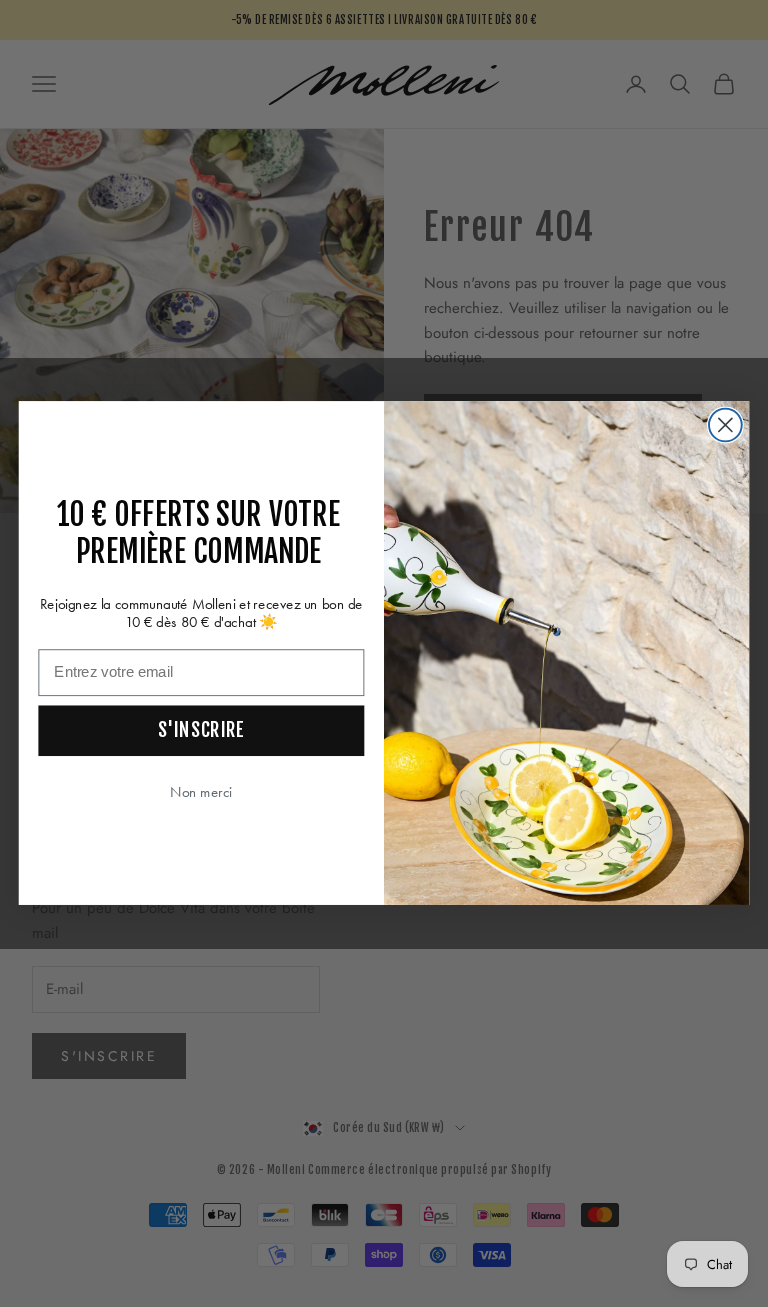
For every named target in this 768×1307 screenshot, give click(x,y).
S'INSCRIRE (201, 730)
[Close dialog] (725, 425)
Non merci (201, 793)
